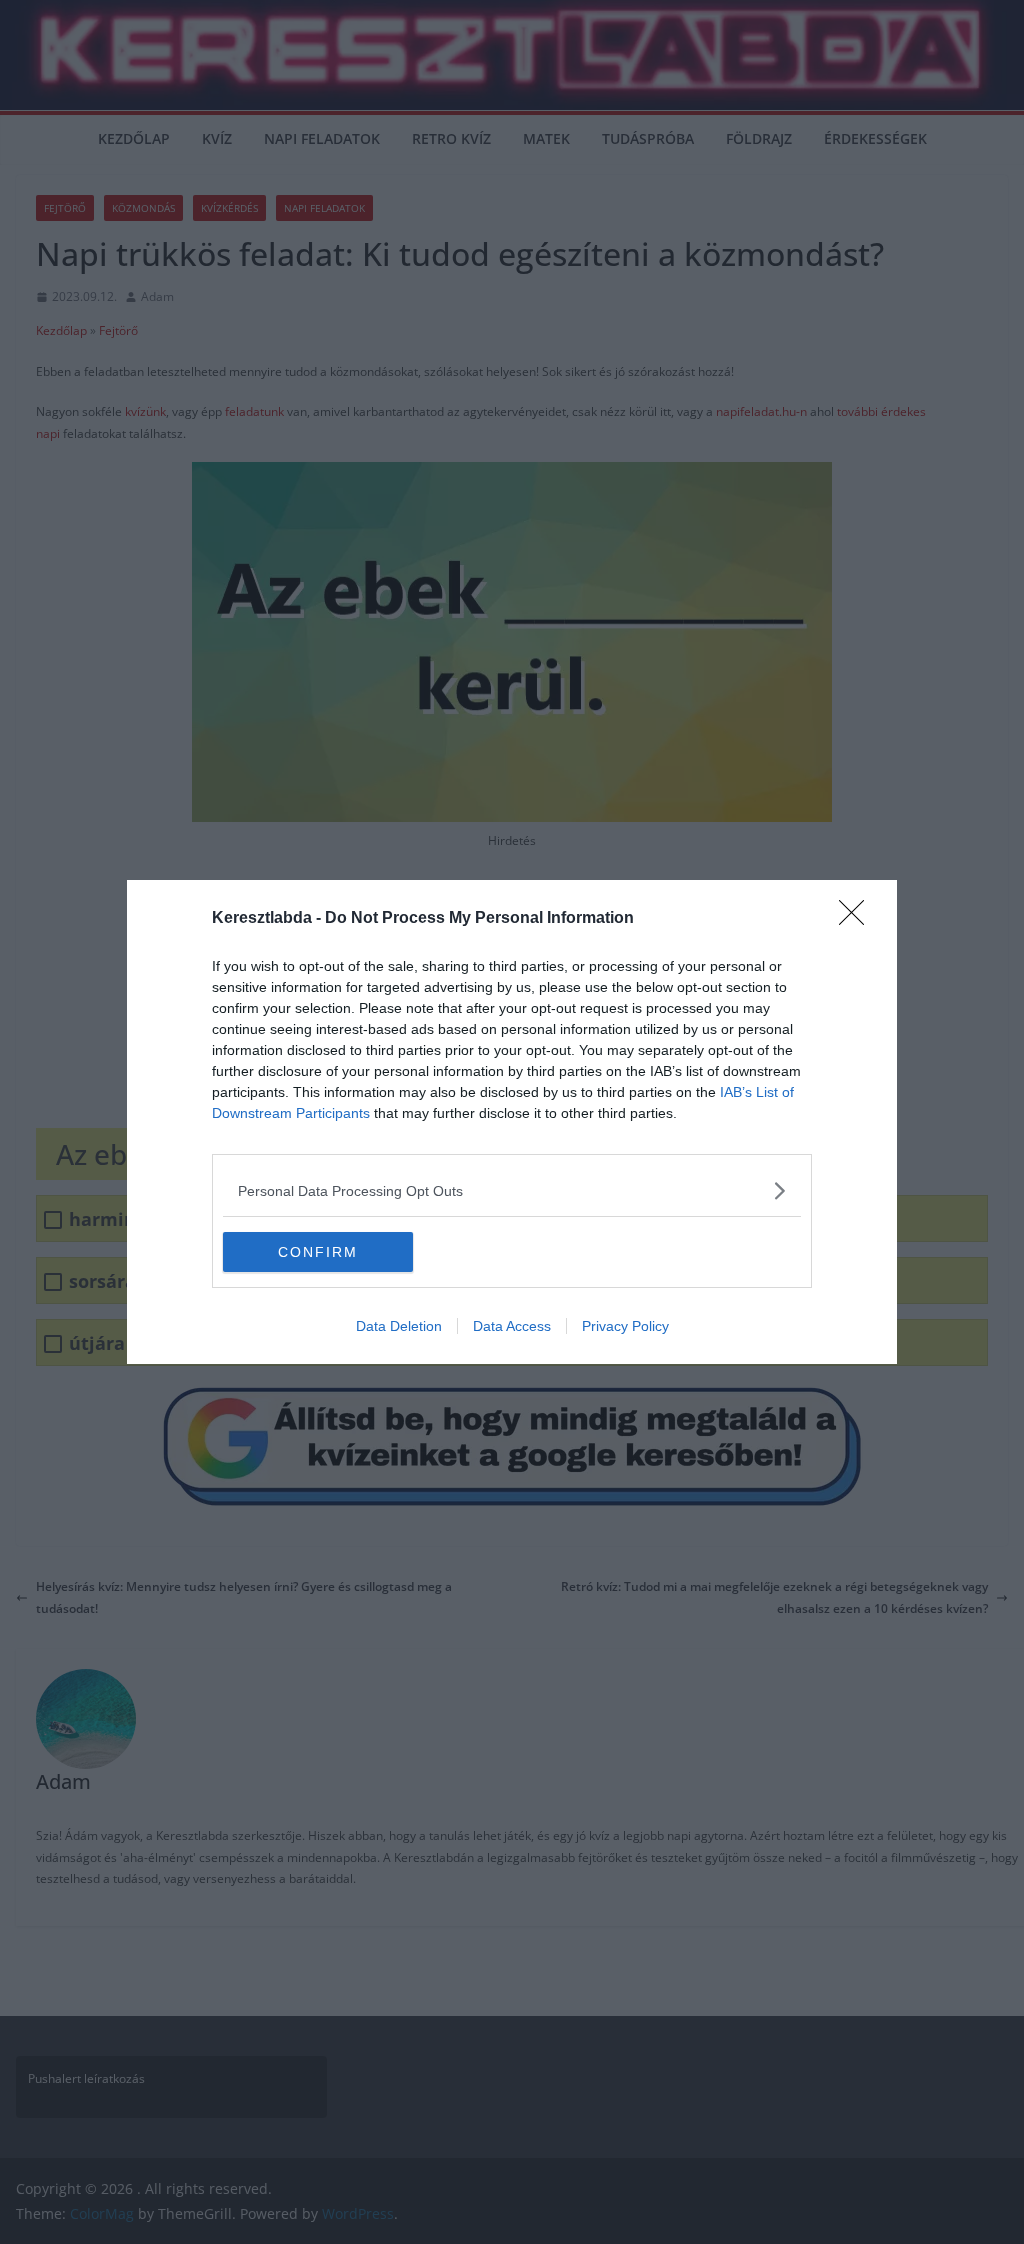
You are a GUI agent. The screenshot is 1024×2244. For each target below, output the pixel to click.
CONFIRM (318, 1252)
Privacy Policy (625, 1326)
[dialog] (512, 1122)
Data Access (512, 1326)
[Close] (858, 919)
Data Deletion (399, 1326)
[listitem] (512, 1190)
